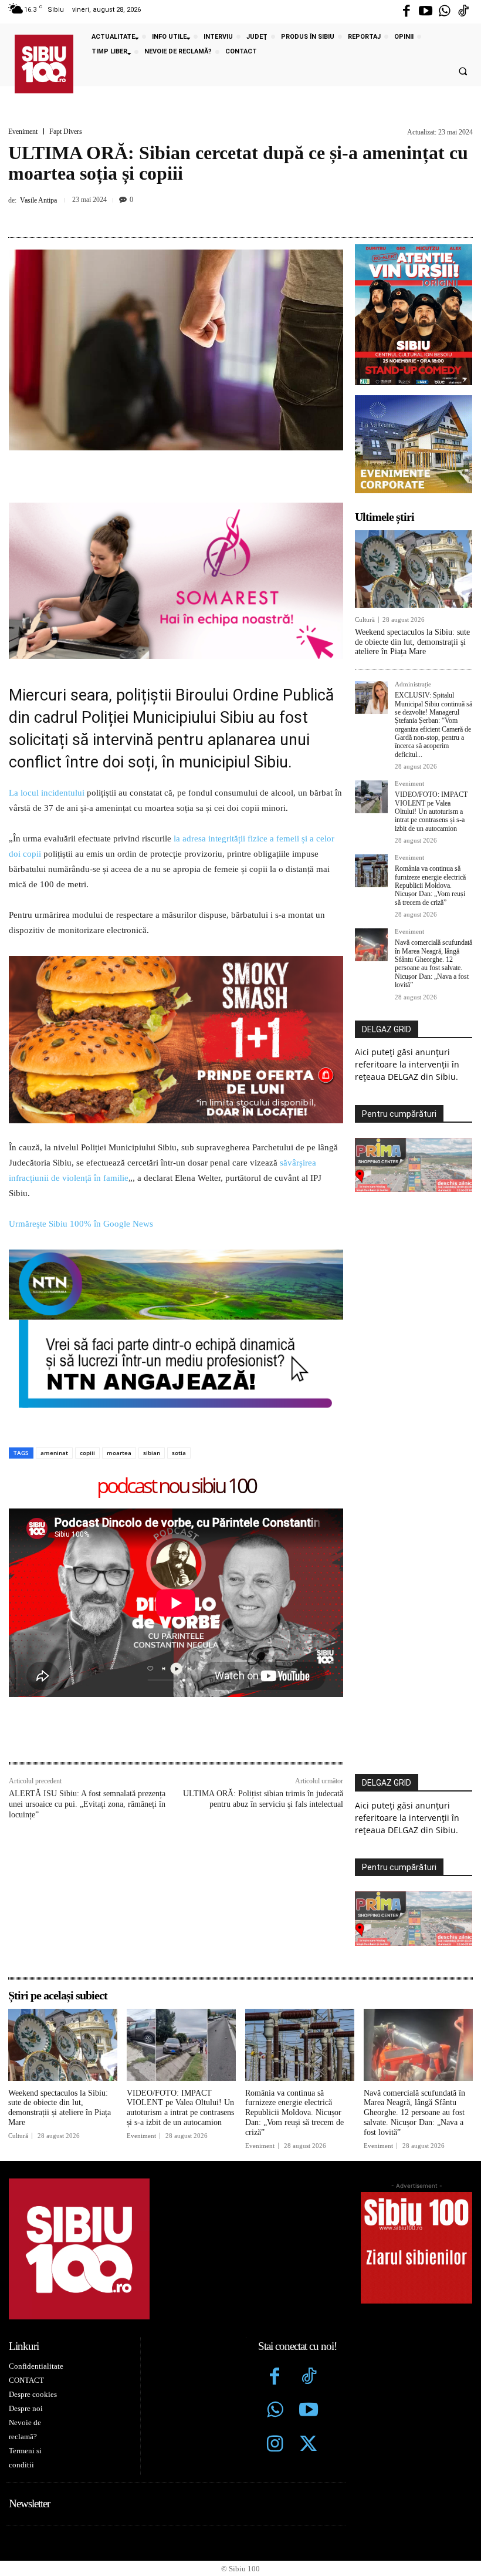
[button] (463, 72)
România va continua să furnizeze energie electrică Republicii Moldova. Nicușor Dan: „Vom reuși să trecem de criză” (430, 885)
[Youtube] (425, 12)
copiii (87, 1453)
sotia (179, 1453)
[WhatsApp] (252, 215)
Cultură (365, 620)
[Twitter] (309, 2445)
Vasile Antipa (38, 200)
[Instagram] (275, 2445)
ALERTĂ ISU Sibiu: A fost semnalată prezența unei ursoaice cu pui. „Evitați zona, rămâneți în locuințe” (87, 1804)
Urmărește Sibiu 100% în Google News (81, 1224)
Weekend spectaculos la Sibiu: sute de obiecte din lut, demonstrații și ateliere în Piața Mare (412, 642)
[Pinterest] (225, 215)
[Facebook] (407, 12)
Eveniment (23, 132)
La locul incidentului (47, 793)
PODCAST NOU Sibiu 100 (176, 1486)
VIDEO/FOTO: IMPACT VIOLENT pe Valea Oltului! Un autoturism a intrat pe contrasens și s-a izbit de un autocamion (431, 811)
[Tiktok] (463, 12)
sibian (152, 1453)
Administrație (413, 684)
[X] (198, 215)
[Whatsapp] (445, 12)
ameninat (54, 1453)
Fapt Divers (66, 132)
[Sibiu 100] (44, 64)
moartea (119, 1453)
